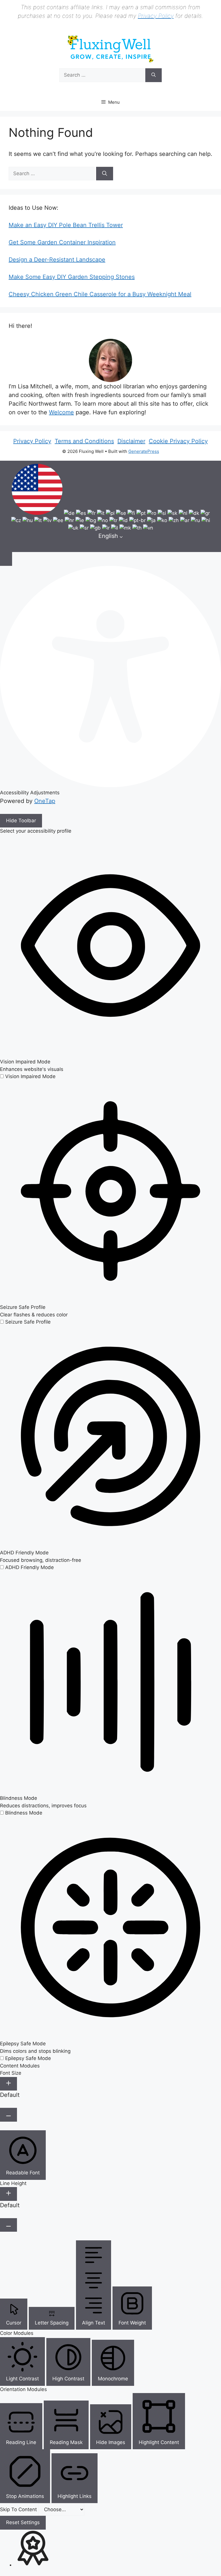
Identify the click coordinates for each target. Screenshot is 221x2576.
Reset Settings (23, 2522)
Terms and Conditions (84, 441)
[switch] (28, 1076)
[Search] (154, 75)
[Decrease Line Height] (8, 2225)
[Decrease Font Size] (8, 2115)
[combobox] (110, 506)
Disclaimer (131, 441)
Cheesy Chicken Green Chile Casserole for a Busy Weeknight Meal (100, 294)
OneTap (45, 801)
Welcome (61, 412)
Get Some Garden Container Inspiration (62, 242)
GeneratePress (144, 451)
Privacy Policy (156, 16)
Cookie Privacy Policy (178, 441)
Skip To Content (19, 2509)
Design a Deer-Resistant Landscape (57, 260)
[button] (6, 559)
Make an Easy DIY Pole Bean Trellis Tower (66, 225)
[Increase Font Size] (8, 2084)
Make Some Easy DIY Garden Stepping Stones (72, 277)
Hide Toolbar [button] (21, 821)
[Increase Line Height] (8, 2194)
